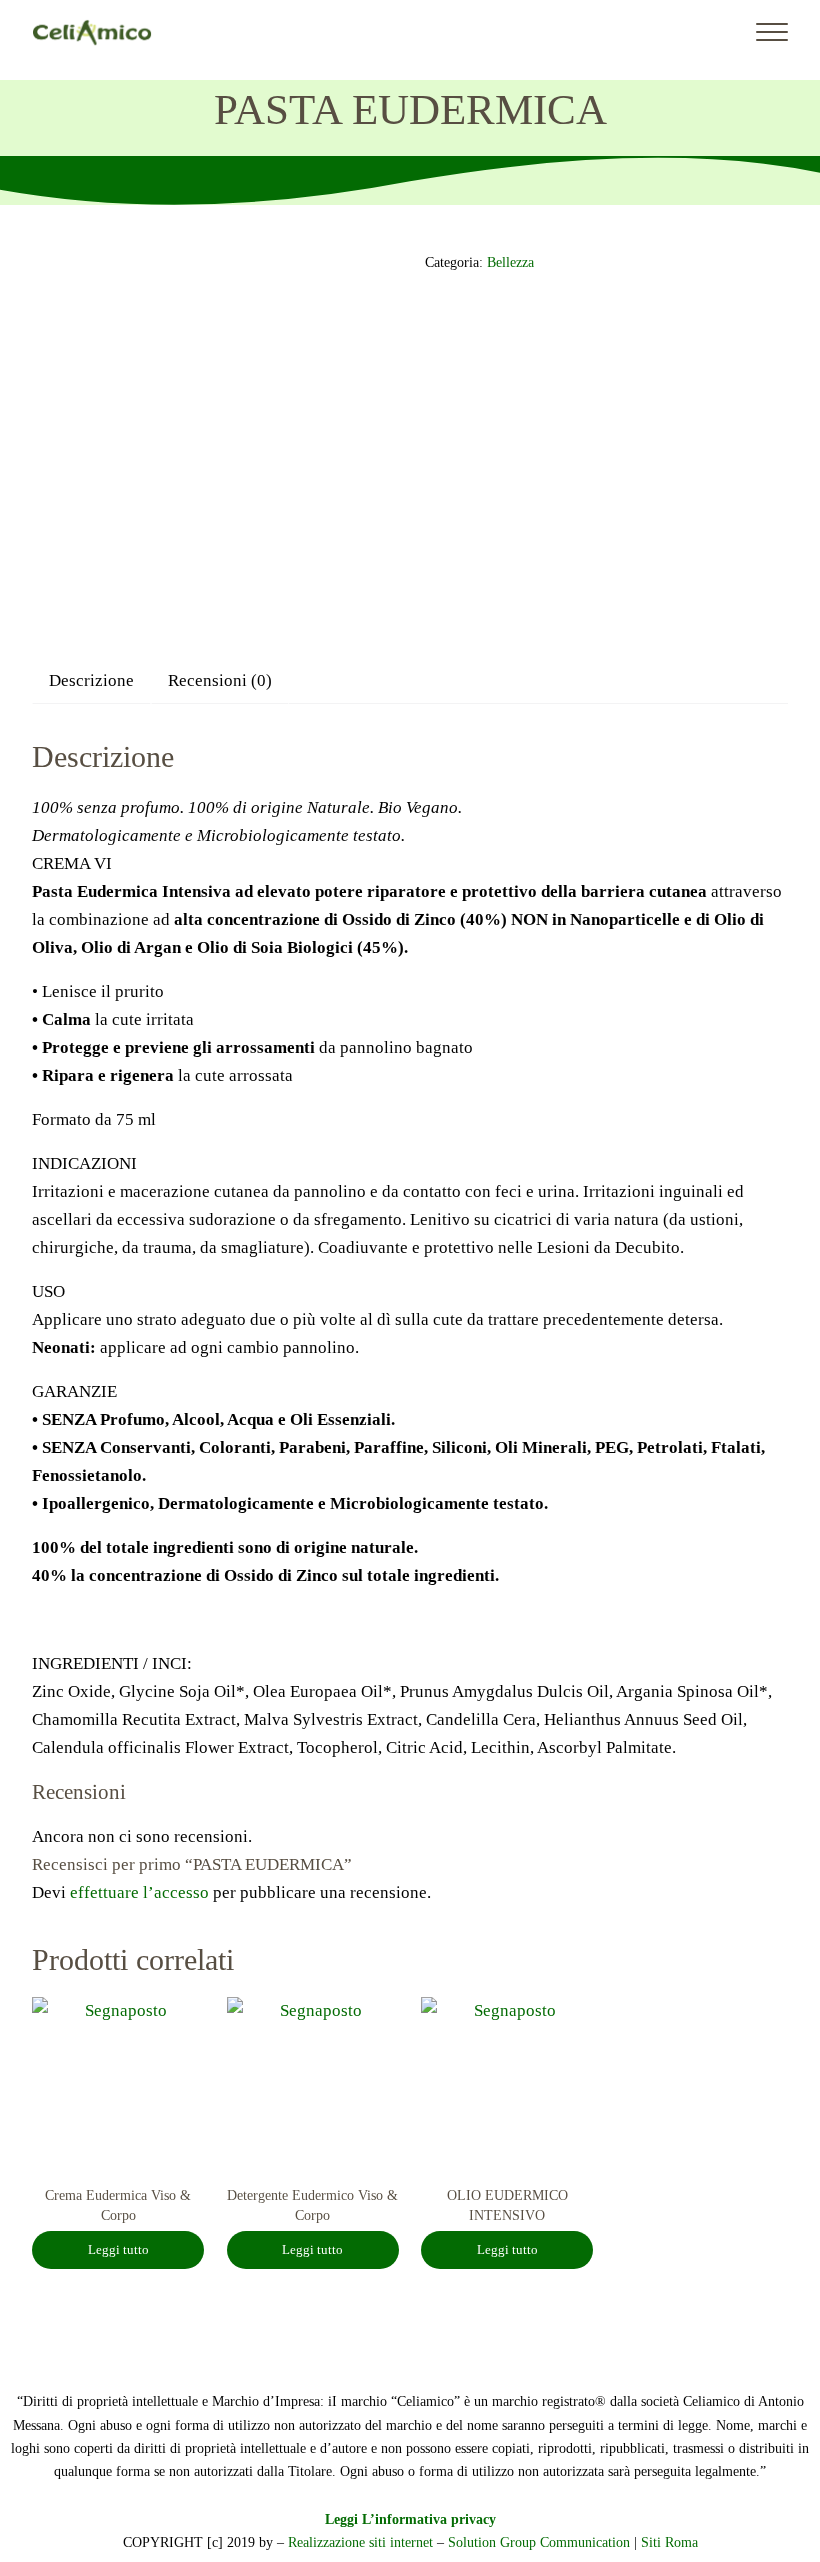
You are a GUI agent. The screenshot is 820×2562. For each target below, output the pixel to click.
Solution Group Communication (539, 2542)
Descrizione (91, 680)
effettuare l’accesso (139, 1892)
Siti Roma (669, 2542)
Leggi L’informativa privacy (410, 2519)
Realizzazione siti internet (360, 2542)
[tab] (91, 680)
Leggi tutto (118, 2250)
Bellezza (510, 262)
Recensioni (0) (220, 680)
